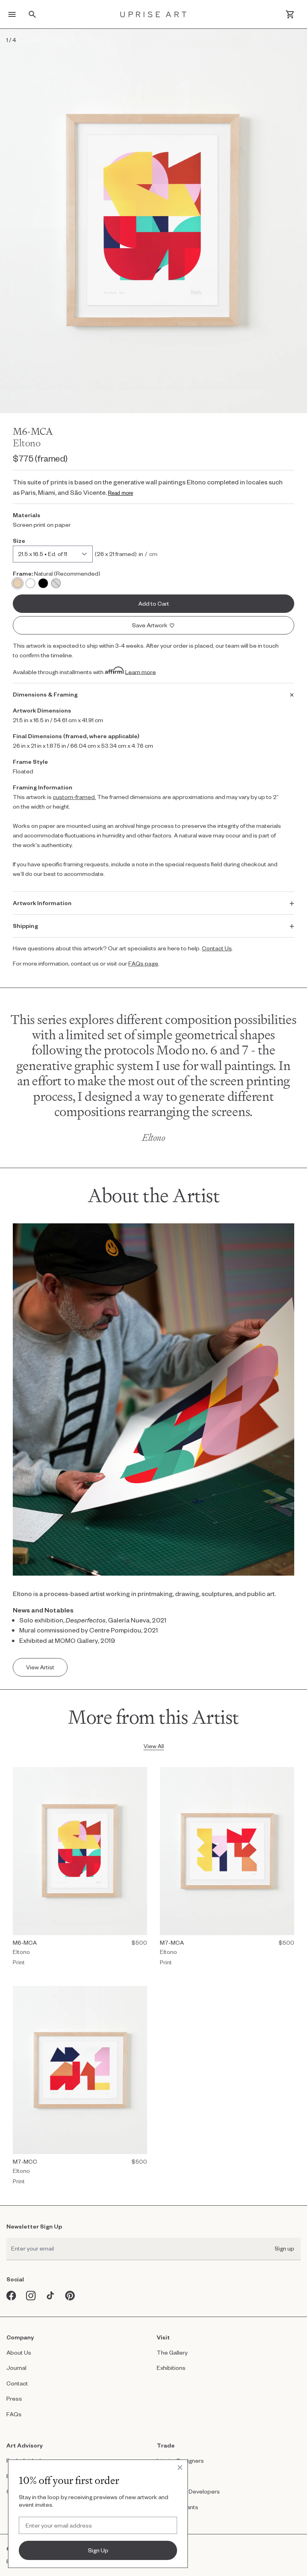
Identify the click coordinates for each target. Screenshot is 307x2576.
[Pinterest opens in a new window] (70, 2296)
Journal (16, 2368)
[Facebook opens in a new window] (11, 2296)
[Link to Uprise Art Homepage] (153, 14)
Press (14, 2398)
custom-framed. (74, 797)
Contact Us (217, 948)
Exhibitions (171, 2368)
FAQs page (143, 963)
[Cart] (290, 14)
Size (19, 541)
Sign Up (98, 2550)
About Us (19, 2352)
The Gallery (172, 2352)
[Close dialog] (180, 2468)
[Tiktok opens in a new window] (51, 2296)
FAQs (14, 2414)
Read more (121, 493)
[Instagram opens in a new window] (31, 2296)
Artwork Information (42, 903)
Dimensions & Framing (45, 694)
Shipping (25, 926)
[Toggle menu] (12, 14)
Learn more (141, 672)
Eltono (27, 443)
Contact (17, 2383)
